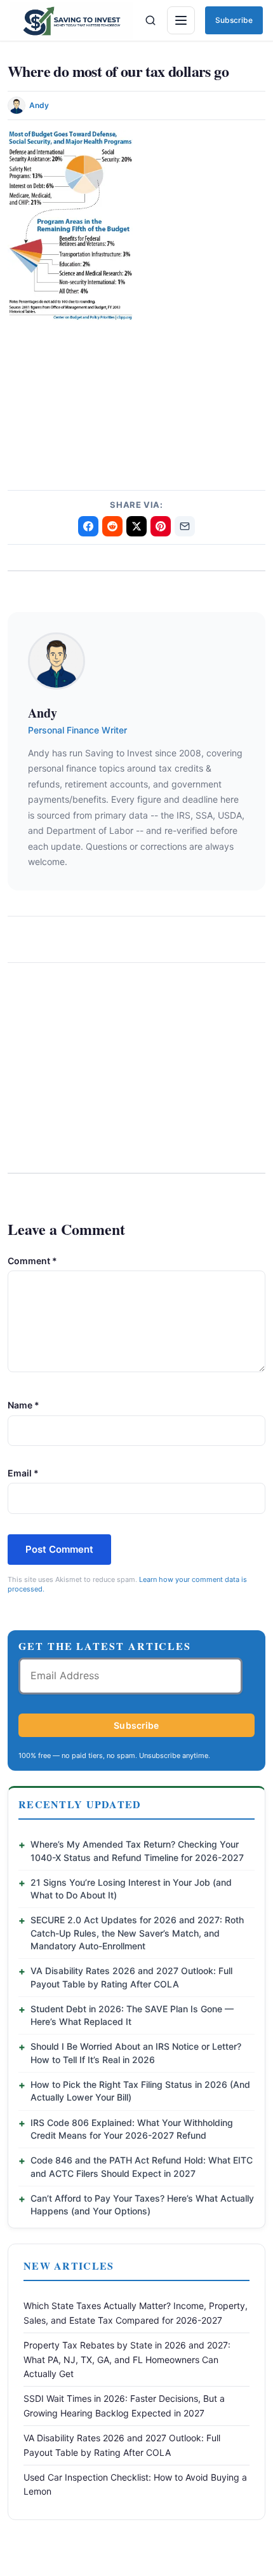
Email (23, 1473)
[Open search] (150, 20)
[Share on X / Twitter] (136, 526)
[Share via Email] (185, 526)
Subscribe (234, 20)
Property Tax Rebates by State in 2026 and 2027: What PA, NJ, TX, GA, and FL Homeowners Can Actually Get (127, 2359)
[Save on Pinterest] (161, 526)
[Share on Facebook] (88, 526)
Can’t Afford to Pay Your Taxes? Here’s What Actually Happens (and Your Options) (142, 2205)
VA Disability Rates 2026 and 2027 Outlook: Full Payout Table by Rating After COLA (131, 1977)
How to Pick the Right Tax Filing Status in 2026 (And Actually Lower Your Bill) (140, 2091)
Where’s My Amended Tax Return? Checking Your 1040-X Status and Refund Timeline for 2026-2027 (137, 1850)
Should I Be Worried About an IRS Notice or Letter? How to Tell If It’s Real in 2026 (136, 2053)
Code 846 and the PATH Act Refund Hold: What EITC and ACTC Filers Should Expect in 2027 (142, 2166)
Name (23, 1405)
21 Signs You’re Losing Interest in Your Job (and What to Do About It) (131, 1889)
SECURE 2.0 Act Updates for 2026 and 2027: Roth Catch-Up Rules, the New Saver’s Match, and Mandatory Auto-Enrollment (137, 1933)
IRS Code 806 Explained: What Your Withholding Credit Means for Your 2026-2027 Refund (132, 2129)
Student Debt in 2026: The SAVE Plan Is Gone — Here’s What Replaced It (132, 2015)
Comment (32, 1261)
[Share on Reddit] (112, 526)
